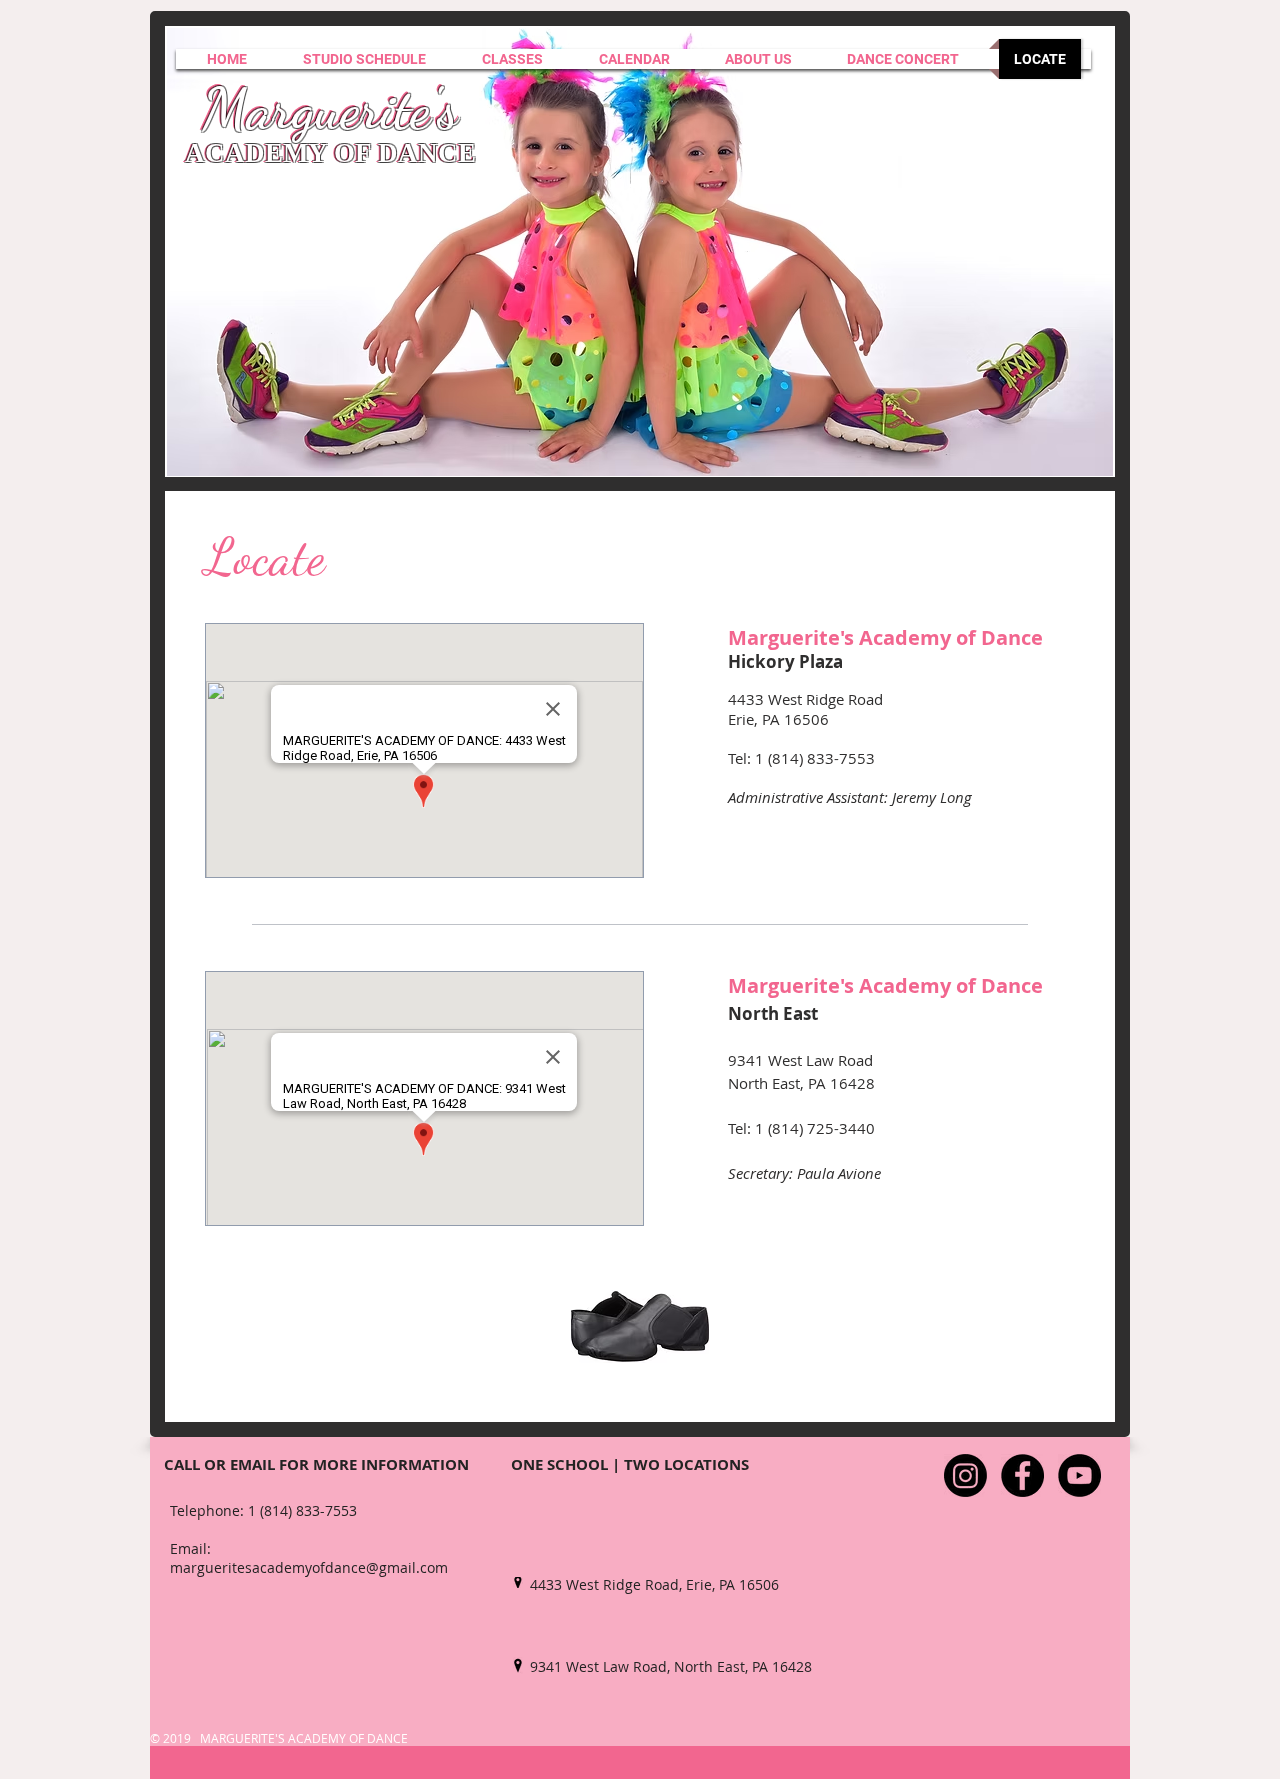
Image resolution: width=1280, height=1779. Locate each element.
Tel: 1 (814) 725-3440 (801, 1128)
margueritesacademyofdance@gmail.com (309, 1567)
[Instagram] (965, 1475)
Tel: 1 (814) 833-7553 (801, 758)
